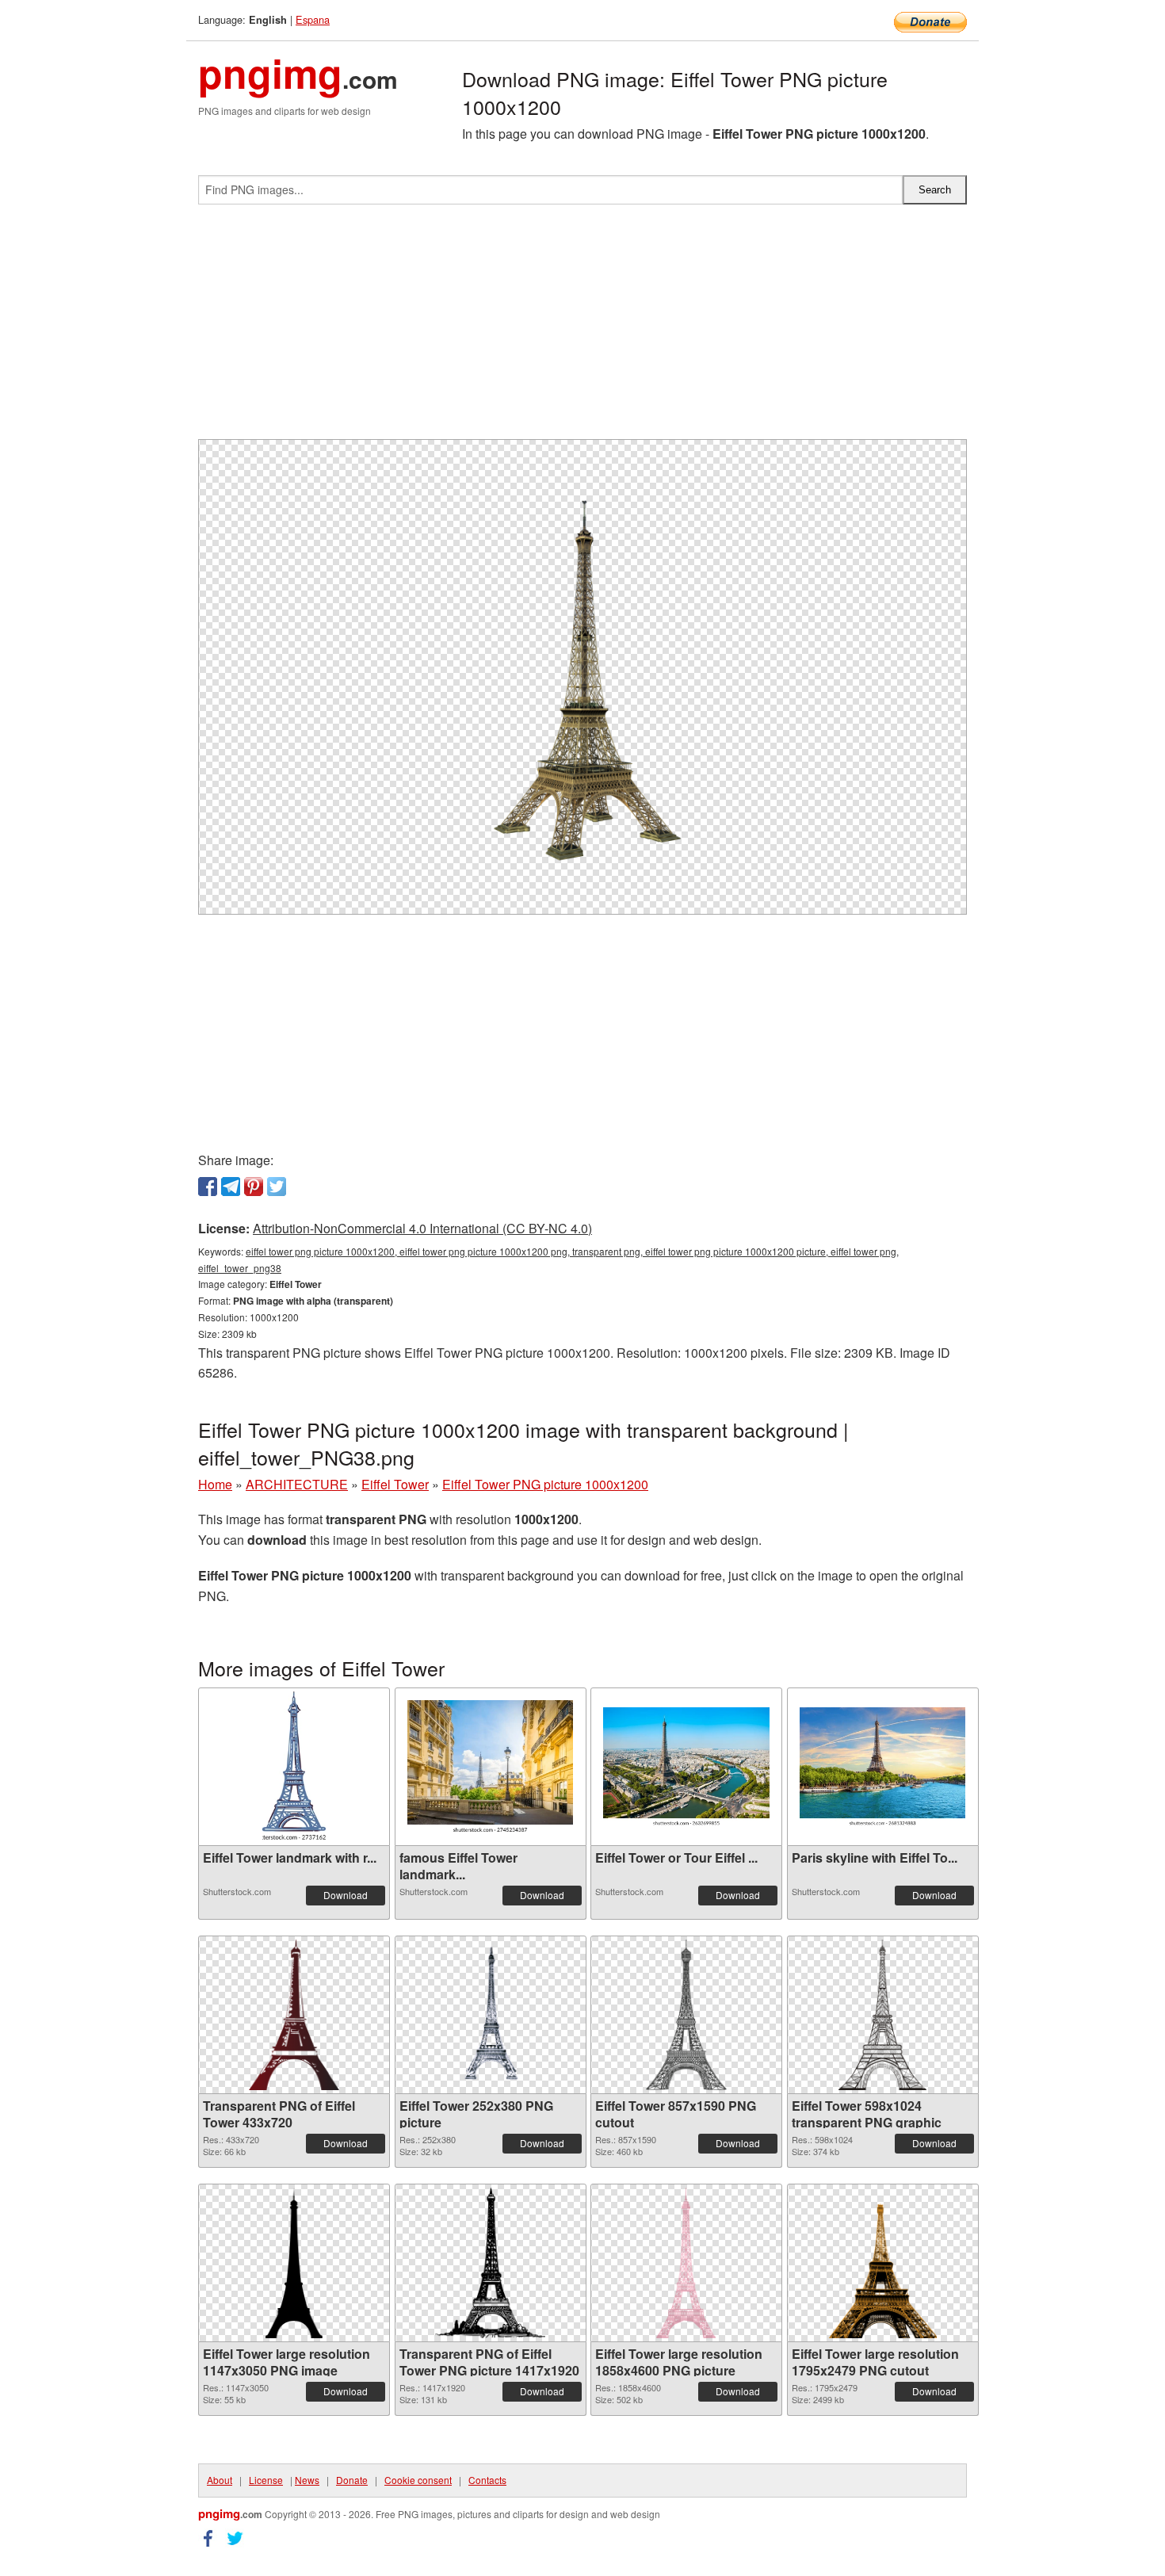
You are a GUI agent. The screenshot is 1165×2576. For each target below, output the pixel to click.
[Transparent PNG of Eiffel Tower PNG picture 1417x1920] (491, 2263)
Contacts (487, 2480)
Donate (352, 2480)
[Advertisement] (582, 328)
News (307, 2480)
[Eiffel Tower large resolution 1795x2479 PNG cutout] (882, 2263)
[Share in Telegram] (231, 1187)
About (220, 2480)
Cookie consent (418, 2480)
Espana (313, 19)
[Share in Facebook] (208, 1187)
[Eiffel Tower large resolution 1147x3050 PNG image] (294, 2263)
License (266, 2480)
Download (346, 1895)
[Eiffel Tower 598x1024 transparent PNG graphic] (882, 2015)
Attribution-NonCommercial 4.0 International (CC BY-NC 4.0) (422, 1228)
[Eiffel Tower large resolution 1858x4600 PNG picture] (686, 2263)
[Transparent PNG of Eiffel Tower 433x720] (294, 2015)
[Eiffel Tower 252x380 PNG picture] (490, 2015)
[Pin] (254, 1187)
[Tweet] (277, 1187)
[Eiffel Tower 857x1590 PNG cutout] (686, 2015)
